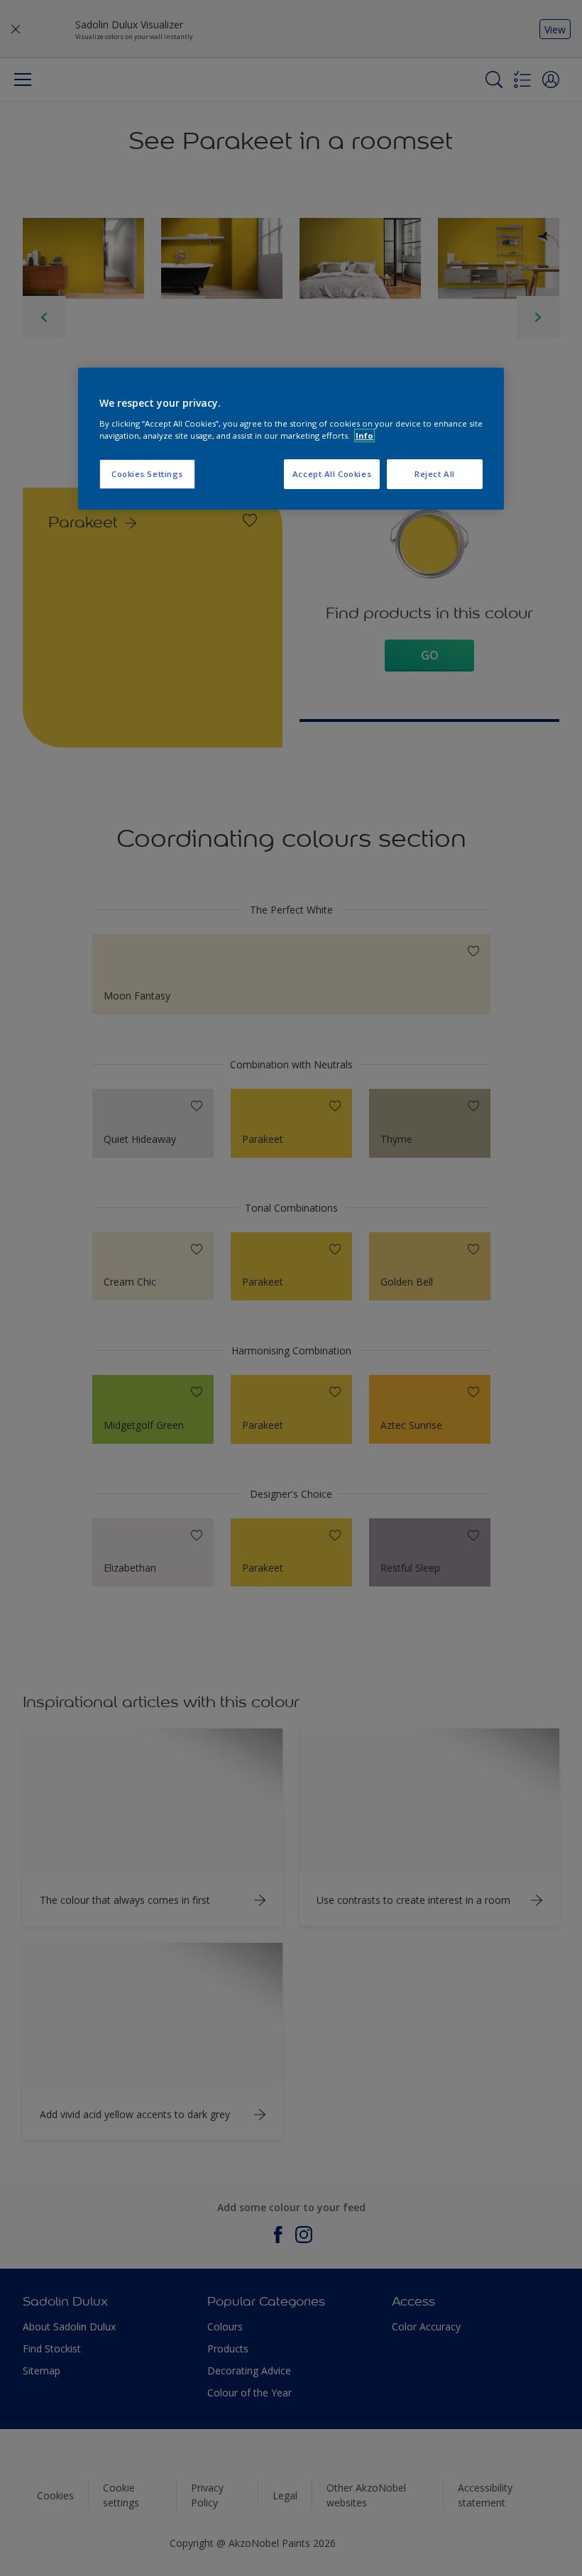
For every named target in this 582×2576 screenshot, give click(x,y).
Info (364, 435)
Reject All (435, 474)
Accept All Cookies (332, 474)
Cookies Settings (147, 474)
